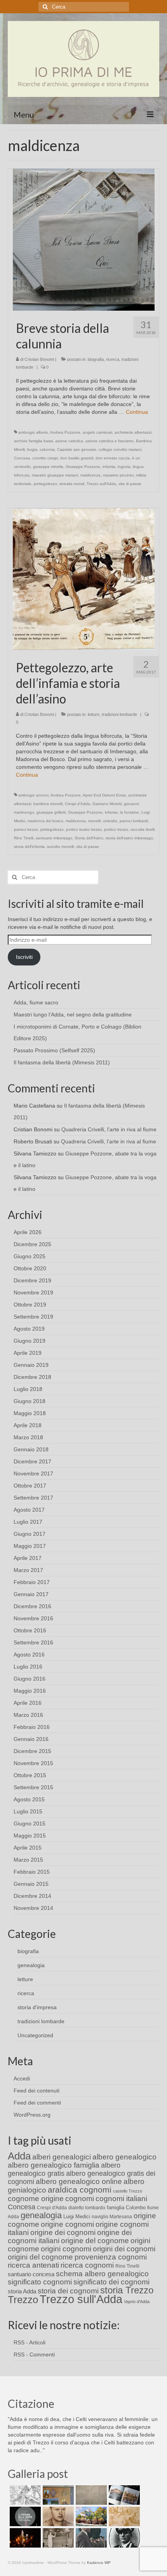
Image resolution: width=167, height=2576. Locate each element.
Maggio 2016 (30, 1691)
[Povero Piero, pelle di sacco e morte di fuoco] (24, 2538)
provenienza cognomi (111, 2257)
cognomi (80, 2199)
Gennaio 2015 (31, 1884)
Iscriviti (24, 957)
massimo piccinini (118, 475)
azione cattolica (69, 441)
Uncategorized (35, 2035)
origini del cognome (40, 2257)
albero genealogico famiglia (54, 2165)
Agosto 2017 (29, 1510)
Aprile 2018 (28, 1425)
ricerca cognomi (87, 2265)
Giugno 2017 (30, 1534)
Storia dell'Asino (89, 838)
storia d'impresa (37, 2007)
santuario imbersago (54, 838)
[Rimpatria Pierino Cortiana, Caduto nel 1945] (57, 2516)
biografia (96, 359)
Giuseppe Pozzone (83, 467)
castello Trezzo (128, 2191)
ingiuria (124, 467)
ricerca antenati (33, 2265)
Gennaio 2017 (31, 1594)
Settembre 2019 (33, 1317)
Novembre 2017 (33, 1474)
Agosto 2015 (29, 1799)
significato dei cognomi (111, 2282)
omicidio (110, 821)
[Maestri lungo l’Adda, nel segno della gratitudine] (57, 2495)
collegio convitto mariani (120, 449)
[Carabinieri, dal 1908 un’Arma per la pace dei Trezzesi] (123, 2538)
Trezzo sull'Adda (101, 484)
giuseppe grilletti (51, 812)
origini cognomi (66, 2249)
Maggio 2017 (30, 1546)
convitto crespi (45, 458)
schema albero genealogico (102, 2274)
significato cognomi (40, 2282)
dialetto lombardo (87, 2208)
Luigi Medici (77, 2216)
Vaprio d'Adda (137, 2302)
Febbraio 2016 (32, 1727)
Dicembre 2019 (32, 1280)
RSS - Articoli (30, 2342)
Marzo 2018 (28, 1437)
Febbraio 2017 (32, 1582)
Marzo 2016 (28, 1715)
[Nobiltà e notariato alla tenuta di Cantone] (57, 2538)
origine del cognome (95, 2241)
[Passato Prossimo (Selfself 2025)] (123, 2495)
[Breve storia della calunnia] (84, 239)
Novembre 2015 (33, 1763)
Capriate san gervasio (77, 449)
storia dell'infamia (29, 847)
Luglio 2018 (28, 1389)
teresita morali (72, 484)
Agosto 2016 (29, 1655)
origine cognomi (67, 2224)
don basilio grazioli (77, 458)
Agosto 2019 (29, 1329)
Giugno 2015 (30, 1823)
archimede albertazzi (133, 432)
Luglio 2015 (28, 1811)
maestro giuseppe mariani (55, 475)
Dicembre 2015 (32, 1751)
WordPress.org (32, 2115)
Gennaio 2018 (31, 1449)
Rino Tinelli (24, 838)
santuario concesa (31, 2274)
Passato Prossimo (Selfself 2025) (54, 1050)
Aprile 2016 (28, 1703)
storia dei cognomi (68, 2291)
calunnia (47, 449)
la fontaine (130, 812)
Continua (137, 412)
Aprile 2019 (28, 1353)
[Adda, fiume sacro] (24, 2495)
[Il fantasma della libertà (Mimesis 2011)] (24, 2516)
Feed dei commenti (37, 2103)
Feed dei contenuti (37, 2091)
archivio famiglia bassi (33, 441)
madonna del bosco (45, 821)
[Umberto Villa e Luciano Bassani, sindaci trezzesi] (90, 2538)
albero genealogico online (79, 2181)
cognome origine (36, 2199)
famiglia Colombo (126, 2208)
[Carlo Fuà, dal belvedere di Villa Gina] (90, 2516)
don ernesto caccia (113, 458)
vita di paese (130, 484)
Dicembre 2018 (32, 1377)
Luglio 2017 (28, 1522)
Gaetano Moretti (107, 804)
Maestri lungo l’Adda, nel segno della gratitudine (73, 1015)
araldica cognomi (80, 2190)
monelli (94, 821)
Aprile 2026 (28, 1232)
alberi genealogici (62, 2157)
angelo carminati (97, 432)
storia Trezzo (127, 2290)
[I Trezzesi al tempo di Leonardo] (123, 2516)
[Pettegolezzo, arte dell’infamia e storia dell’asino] (84, 579)
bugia (32, 449)
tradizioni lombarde (119, 714)
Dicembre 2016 (32, 1606)
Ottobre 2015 (30, 1775)
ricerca (113, 359)
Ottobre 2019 (30, 1305)
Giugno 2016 (30, 1679)
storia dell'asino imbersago (129, 838)
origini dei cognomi (124, 2249)
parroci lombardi (134, 821)
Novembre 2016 (33, 1618)
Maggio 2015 (30, 1836)
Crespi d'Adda (77, 804)
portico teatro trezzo (84, 829)
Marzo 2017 (28, 1570)
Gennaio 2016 (31, 1739)
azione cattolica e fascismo (110, 441)
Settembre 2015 (33, 1787)
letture (94, 714)
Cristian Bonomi (39, 359)
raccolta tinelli (143, 829)
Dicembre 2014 (32, 1896)
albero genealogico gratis (64, 2169)
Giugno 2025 (30, 1256)
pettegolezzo (45, 484)
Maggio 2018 (30, 1413)
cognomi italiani (121, 2199)
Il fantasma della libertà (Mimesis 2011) (62, 1062)
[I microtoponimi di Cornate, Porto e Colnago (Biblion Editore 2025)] (90, 2495)
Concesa (22, 458)
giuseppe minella (48, 467)
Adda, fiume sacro (36, 1002)
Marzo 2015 (28, 1860)
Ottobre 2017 (30, 1486)
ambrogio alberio (33, 432)
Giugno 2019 (30, 1341)
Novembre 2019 (33, 1292)
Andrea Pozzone (65, 432)
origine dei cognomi (63, 2232)
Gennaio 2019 (31, 1365)
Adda (19, 2156)
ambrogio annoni (33, 795)
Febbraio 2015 (32, 1872)
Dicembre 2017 (32, 1461)
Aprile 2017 (28, 1558)
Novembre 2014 (33, 1908)
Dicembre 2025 (32, 1244)
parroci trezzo (26, 829)
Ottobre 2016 (30, 1630)
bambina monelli (48, 804)
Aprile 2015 (28, 1848)
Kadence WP (99, 2563)
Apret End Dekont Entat (104, 795)
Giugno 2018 (30, 1401)
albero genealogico (124, 2157)
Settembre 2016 (33, 1642)
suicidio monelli (60, 847)
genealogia (31, 1965)
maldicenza (90, 475)
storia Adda (22, 2291)
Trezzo (23, 2300)
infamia (109, 467)
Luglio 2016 (28, 1667)
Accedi (22, 2078)
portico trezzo (116, 829)
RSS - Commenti (34, 2354)
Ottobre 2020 (30, 1268)
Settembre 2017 (33, 1498)
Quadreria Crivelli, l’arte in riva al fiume (109, 1129)
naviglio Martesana (112, 2217)
